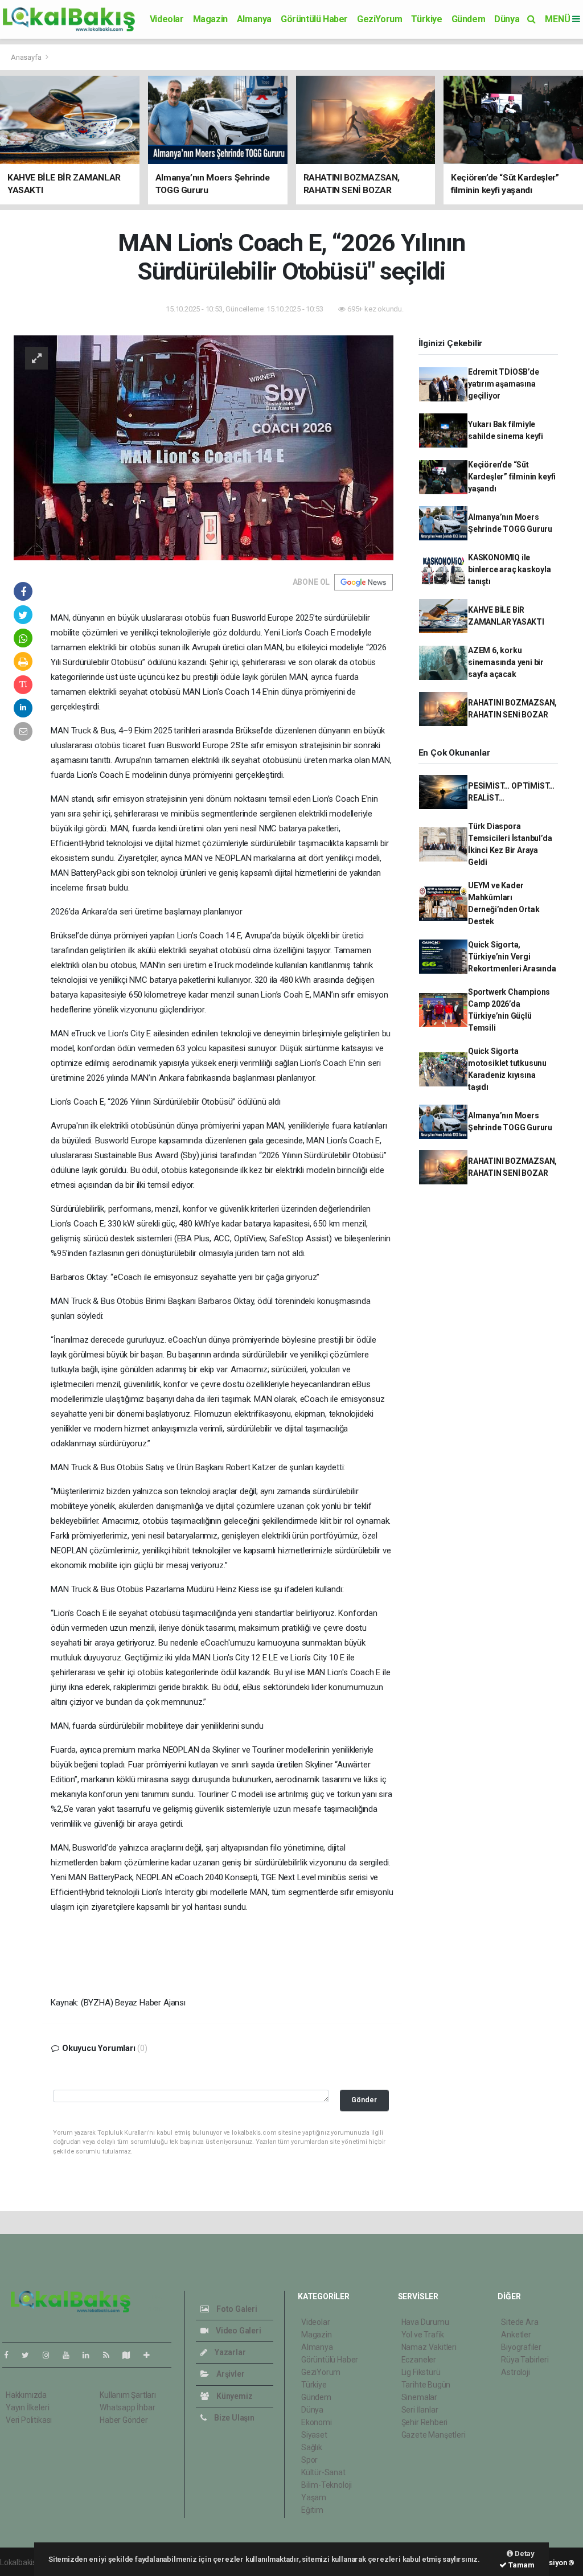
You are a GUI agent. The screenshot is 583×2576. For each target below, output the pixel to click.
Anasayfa (27, 57)
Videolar (167, 19)
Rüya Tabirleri (525, 2360)
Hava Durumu (425, 2322)
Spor (309, 2460)
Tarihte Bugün (426, 2385)
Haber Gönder (124, 2420)
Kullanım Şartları (128, 2395)
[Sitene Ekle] (151, 2355)
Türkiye (426, 19)
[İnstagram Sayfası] (51, 2355)
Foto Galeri (236, 2309)
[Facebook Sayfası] (11, 2355)
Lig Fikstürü (421, 2372)
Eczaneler (419, 2360)
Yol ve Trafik (423, 2335)
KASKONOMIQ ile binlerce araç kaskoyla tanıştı (510, 569)
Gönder (364, 2100)
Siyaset (314, 2435)
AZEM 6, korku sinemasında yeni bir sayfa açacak (506, 662)
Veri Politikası (29, 2420)
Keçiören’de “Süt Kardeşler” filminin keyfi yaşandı (512, 477)
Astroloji (515, 2372)
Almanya (254, 19)
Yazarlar (229, 2352)
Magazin (210, 19)
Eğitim (312, 2510)
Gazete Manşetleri (434, 2435)
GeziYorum (379, 19)
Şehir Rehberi (425, 2422)
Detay (524, 2554)
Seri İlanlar (420, 2410)
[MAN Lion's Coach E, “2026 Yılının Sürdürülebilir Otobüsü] (204, 447)
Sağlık (312, 2447)
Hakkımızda (26, 2395)
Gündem (469, 19)
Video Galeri (237, 2331)
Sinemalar (419, 2397)
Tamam (521, 2565)
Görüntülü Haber (314, 19)
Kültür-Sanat (323, 2472)
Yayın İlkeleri (27, 2407)
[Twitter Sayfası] (30, 2355)
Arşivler (229, 2374)
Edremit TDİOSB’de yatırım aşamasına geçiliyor (504, 384)
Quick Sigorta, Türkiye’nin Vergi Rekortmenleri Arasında (512, 957)
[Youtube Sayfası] (71, 2355)
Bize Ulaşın (233, 2418)
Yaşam (314, 2497)
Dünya (507, 19)
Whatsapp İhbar (127, 2407)
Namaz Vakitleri (429, 2347)
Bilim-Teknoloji (327, 2485)
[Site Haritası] (131, 2355)
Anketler (516, 2335)
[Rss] (111, 2355)
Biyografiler (521, 2347)
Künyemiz (233, 2396)
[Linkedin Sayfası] (91, 2355)
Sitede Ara (520, 2322)
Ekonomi (317, 2422)
